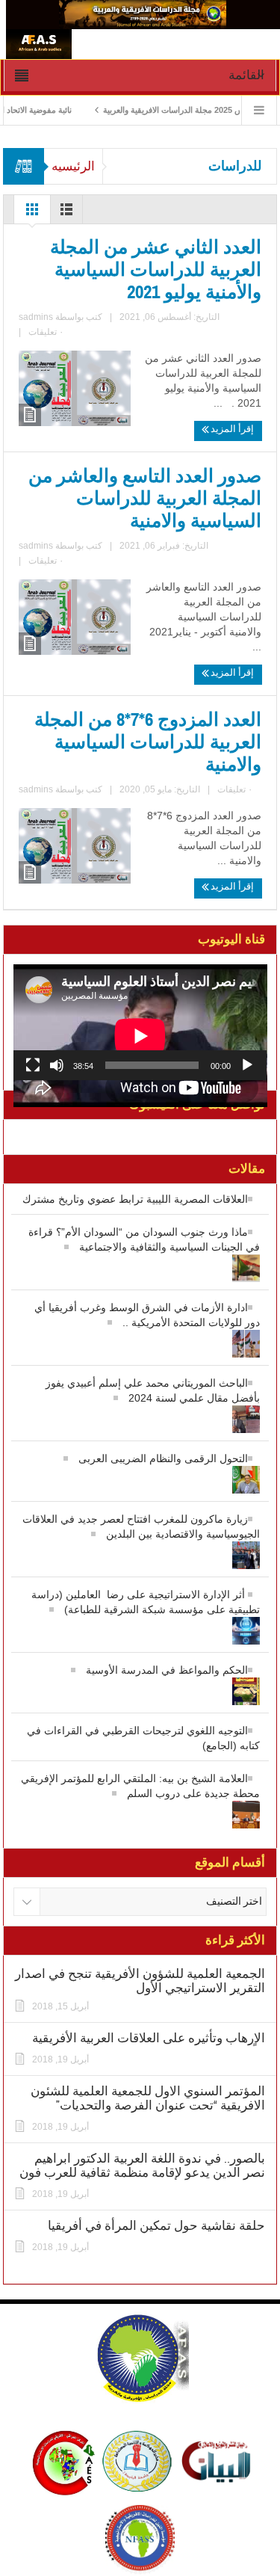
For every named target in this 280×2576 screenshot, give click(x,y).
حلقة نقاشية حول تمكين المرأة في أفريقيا (156, 2226)
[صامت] (57, 1065)
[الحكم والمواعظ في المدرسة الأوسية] (140, 1685)
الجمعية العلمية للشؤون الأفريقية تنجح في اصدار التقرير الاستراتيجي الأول (140, 1981)
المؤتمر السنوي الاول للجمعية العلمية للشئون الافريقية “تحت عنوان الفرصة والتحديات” (148, 2098)
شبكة (32, 213)
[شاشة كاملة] (33, 1065)
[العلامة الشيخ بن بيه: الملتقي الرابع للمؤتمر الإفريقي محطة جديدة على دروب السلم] (140, 1808)
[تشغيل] (247, 1065)
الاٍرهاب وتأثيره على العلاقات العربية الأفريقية (149, 2038)
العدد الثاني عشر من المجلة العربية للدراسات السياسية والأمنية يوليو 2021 (156, 270)
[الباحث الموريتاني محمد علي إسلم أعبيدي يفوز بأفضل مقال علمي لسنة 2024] (140, 1412)
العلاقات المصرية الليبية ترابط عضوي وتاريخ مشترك (135, 1199)
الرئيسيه (73, 166)
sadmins (36, 317)
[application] (140, 1022)
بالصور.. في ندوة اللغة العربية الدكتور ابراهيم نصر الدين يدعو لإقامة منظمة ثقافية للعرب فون (142, 2166)
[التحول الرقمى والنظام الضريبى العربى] (140, 1473)
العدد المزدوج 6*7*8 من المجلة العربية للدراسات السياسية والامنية (148, 742)
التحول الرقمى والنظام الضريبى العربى (163, 1458)
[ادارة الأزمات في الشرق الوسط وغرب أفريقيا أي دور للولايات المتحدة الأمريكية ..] (140, 1337)
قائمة (66, 213)
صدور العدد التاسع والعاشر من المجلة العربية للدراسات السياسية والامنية (145, 499)
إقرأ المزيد (231, 429)
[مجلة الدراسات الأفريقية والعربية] (143, 13)
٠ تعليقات (46, 332)
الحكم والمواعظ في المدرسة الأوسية (167, 1670)
